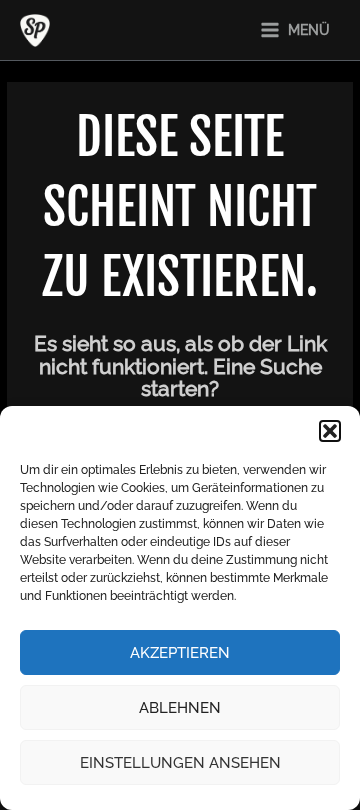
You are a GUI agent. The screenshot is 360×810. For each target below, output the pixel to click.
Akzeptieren (180, 653)
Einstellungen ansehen (180, 763)
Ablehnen (180, 708)
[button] (330, 431)
